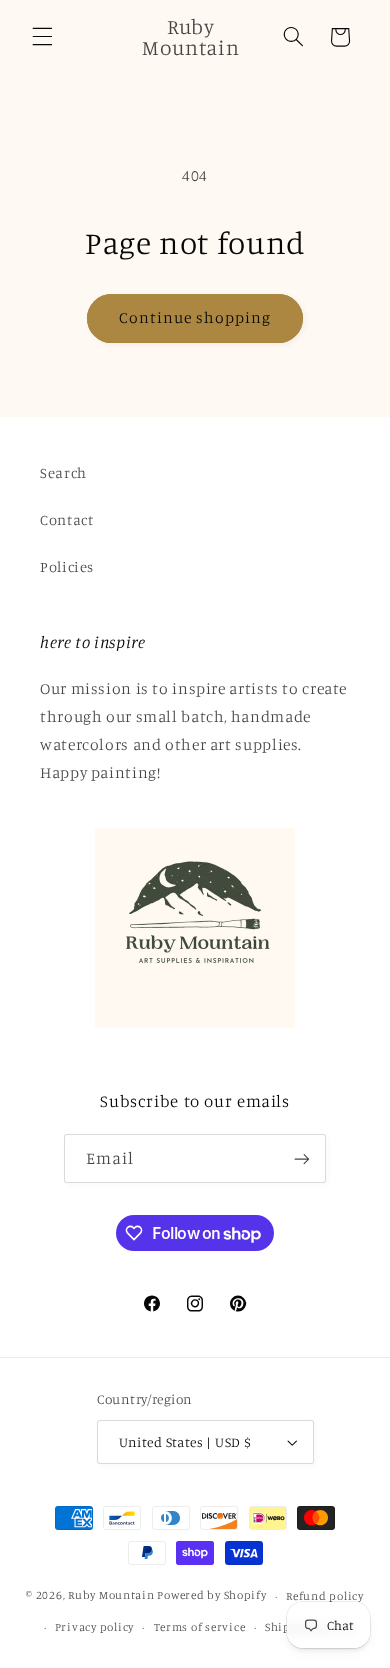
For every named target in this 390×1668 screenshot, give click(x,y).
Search (63, 472)
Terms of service (200, 1627)
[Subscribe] (302, 1158)
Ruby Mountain (112, 1596)
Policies (67, 566)
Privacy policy (94, 1627)
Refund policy (325, 1596)
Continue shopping (195, 317)
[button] (42, 37)
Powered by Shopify (211, 1596)
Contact (66, 519)
